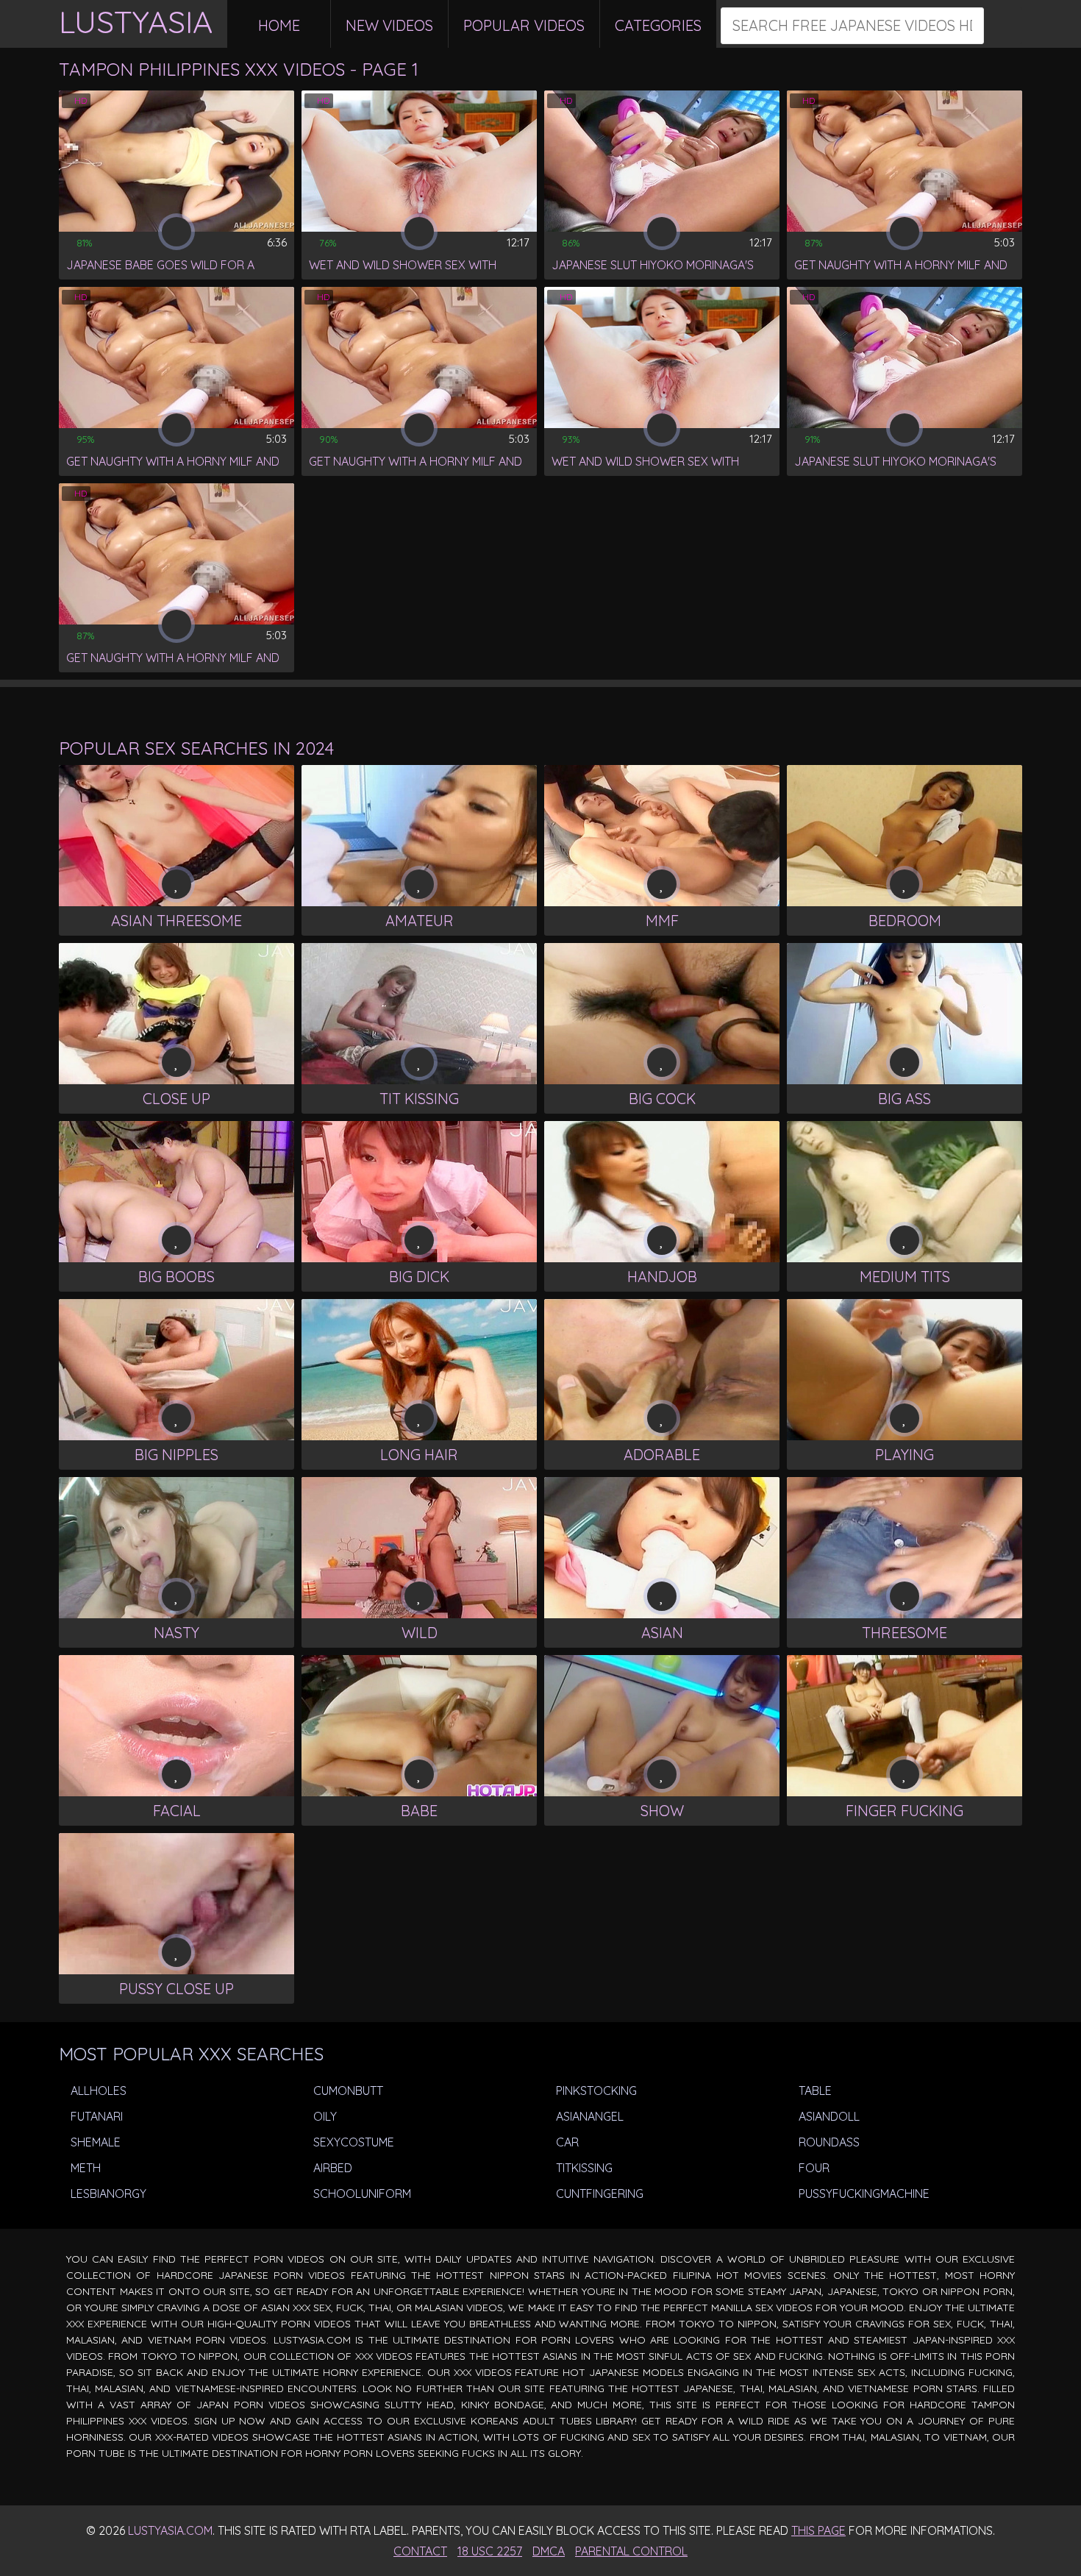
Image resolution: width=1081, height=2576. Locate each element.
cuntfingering (598, 2193)
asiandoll (828, 2116)
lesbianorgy (107, 2193)
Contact (420, 2551)
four (813, 2168)
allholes (97, 2091)
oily (324, 2116)
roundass (828, 2142)
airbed (331, 2168)
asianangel (588, 2116)
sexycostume (352, 2142)
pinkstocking (595, 2091)
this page (818, 2530)
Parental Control (631, 2551)
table (814, 2091)
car (566, 2142)
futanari (95, 2116)
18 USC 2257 (490, 2551)
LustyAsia (136, 22)
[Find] (1004, 26)
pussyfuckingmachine (863, 2193)
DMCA (549, 2551)
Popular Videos (524, 25)
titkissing (583, 2168)
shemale (94, 2142)
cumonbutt (347, 2091)
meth (84, 2168)
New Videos (389, 25)
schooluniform (361, 2193)
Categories (658, 25)
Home (279, 25)
